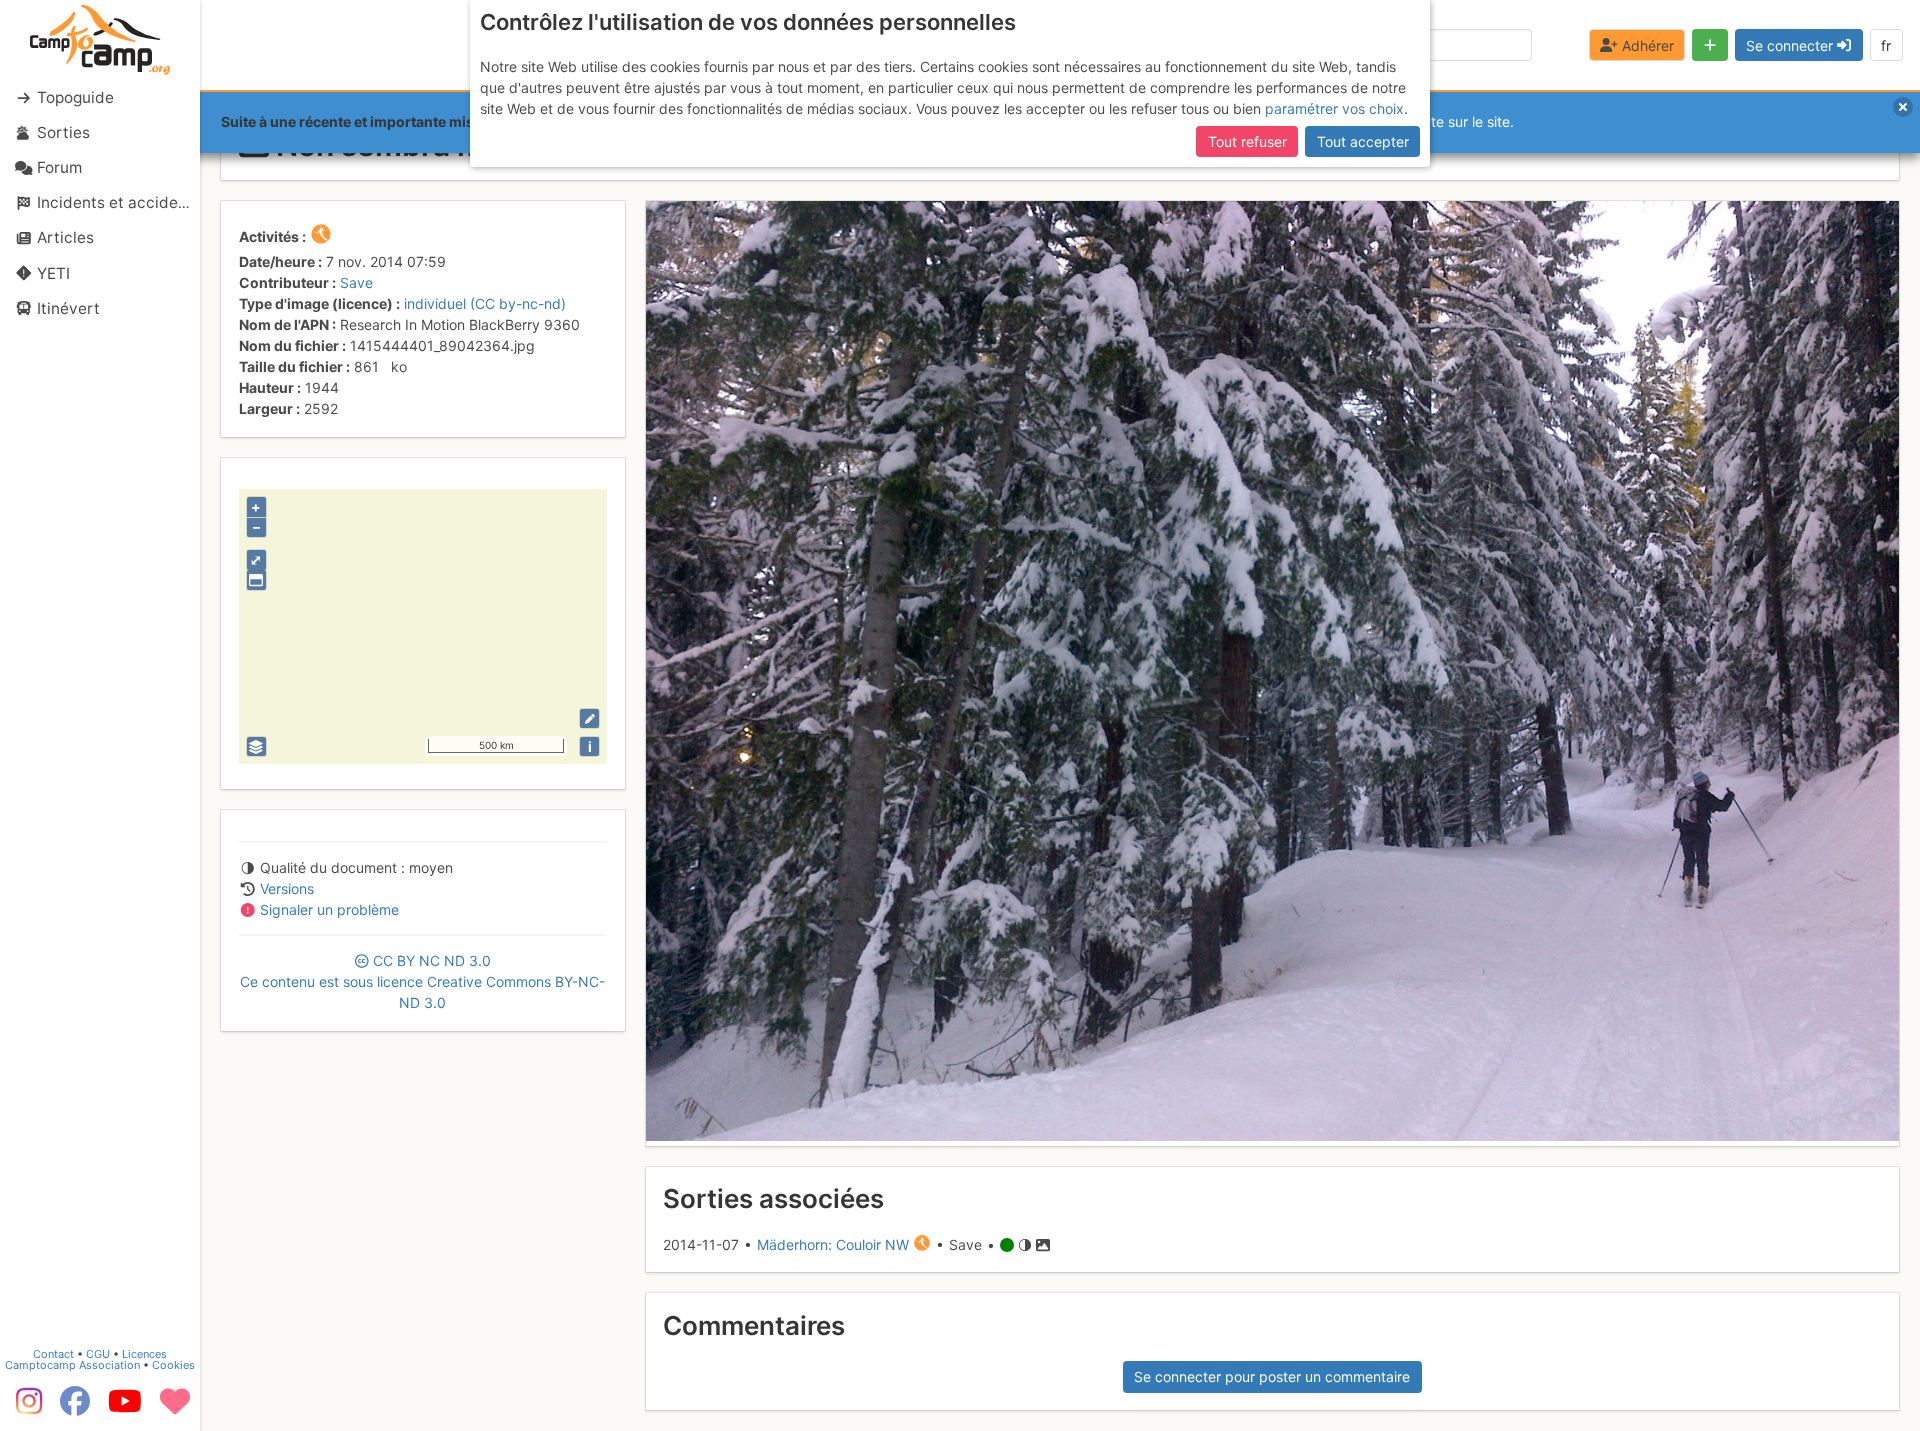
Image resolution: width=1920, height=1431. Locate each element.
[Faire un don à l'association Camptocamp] (175, 1408)
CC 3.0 (422, 981)
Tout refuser (1247, 141)
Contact (53, 1354)
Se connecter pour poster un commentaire (1272, 1376)
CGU (98, 1354)
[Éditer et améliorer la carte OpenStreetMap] (589, 718)
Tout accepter (1363, 141)
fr (1886, 45)
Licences (144, 1354)
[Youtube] (125, 1408)
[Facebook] (75, 1408)
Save (356, 282)
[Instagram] (25, 1408)
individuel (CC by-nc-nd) (485, 303)
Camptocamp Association (72, 1365)
